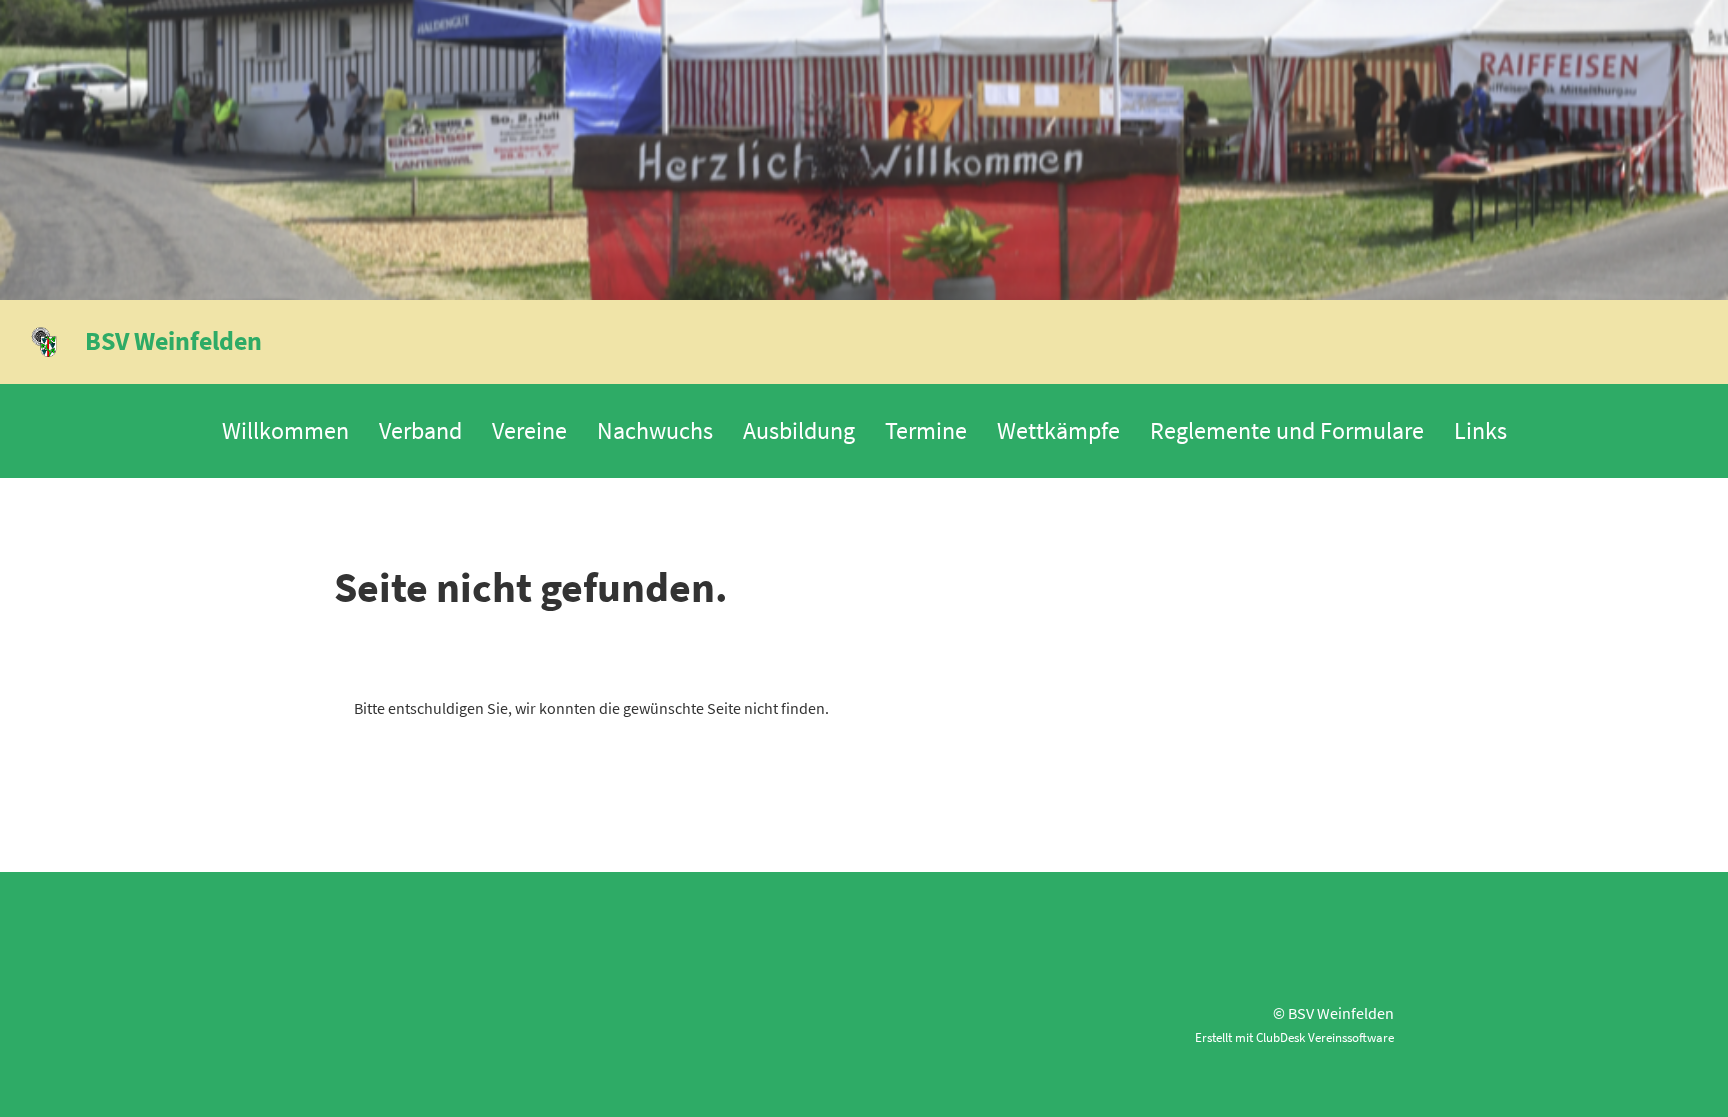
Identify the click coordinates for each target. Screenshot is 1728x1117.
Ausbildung (799, 430)
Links (1480, 430)
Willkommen (285, 430)
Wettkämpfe (1058, 430)
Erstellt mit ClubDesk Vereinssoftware (1294, 1037)
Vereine (529, 430)
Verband (420, 430)
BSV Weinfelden (173, 340)
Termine (926, 430)
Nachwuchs (655, 430)
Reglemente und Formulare (1287, 430)
